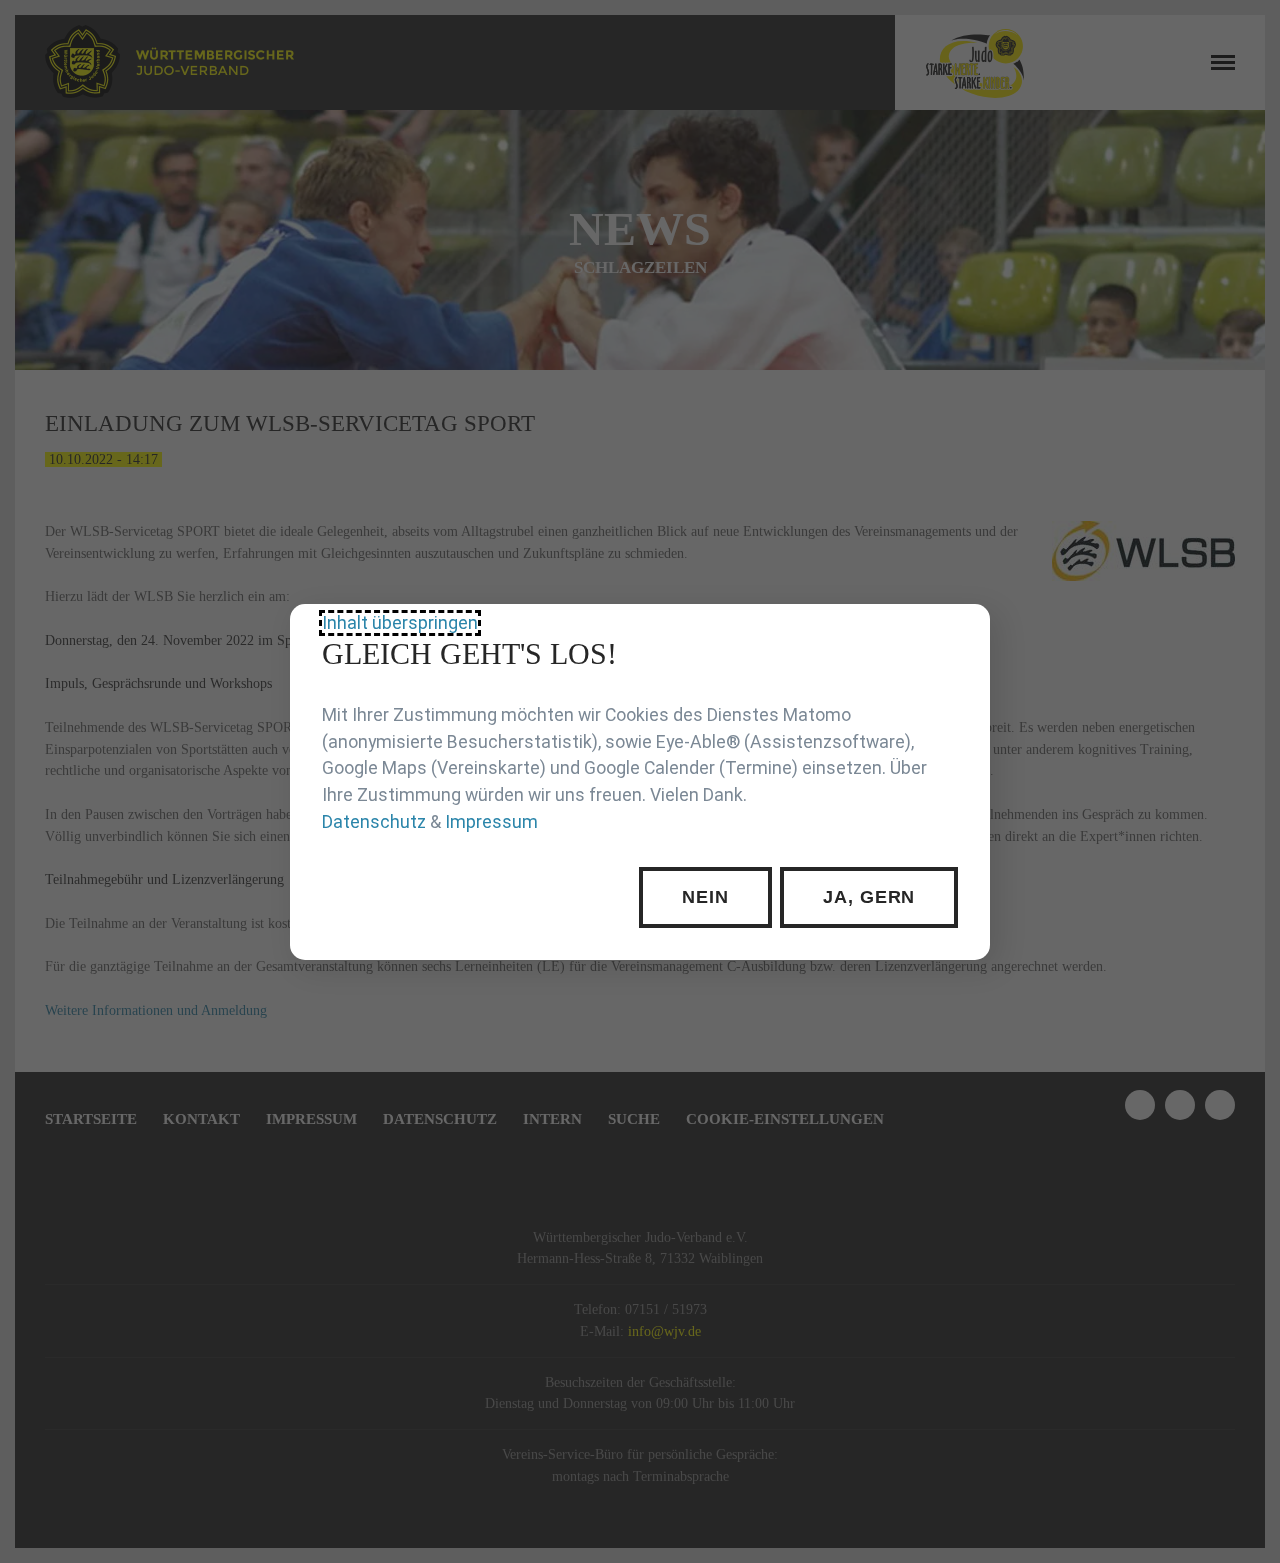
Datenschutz (374, 821)
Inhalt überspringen (400, 622)
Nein (705, 897)
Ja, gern (869, 897)
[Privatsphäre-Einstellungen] (960, 634)
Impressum (491, 821)
